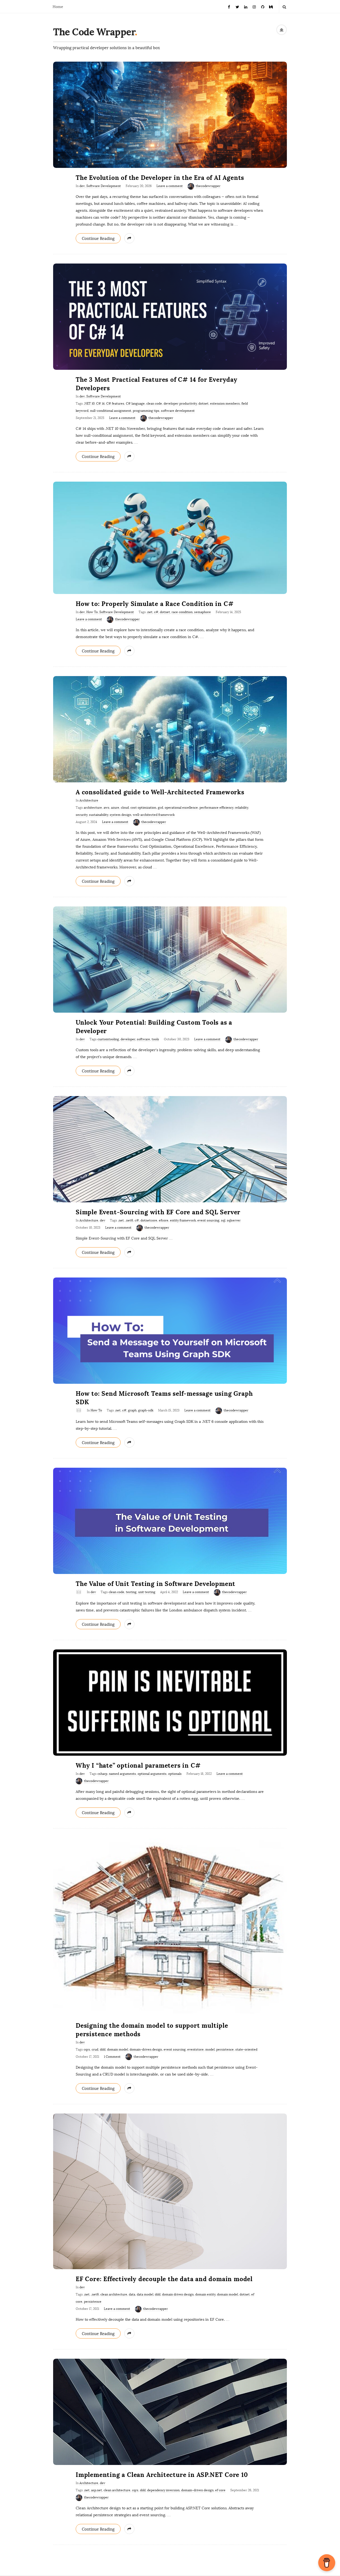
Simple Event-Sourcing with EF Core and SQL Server (158, 1212)
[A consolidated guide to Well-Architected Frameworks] (170, 729)
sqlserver (234, 1220)
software (143, 1039)
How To (92, 612)
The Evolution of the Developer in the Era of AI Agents (160, 178)
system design (120, 815)
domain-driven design (146, 2049)
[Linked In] (246, 7)
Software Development (104, 186)
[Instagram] (254, 7)
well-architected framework (154, 815)
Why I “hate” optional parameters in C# (138, 1765)
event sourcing (208, 1220)
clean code (154, 404)
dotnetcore (149, 1220)
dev (82, 186)
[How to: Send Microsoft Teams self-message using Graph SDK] (170, 1331)
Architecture (89, 800)
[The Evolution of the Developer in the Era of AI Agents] (170, 115)
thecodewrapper (208, 186)
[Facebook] (229, 7)
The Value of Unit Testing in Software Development (156, 1584)
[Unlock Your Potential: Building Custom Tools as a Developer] (170, 960)
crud (95, 2049)
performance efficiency (216, 808)
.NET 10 (89, 404)
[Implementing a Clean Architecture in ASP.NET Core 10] (170, 2412)
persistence (225, 2049)
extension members (225, 404)
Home (58, 7)
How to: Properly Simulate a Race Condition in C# (155, 604)
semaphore (203, 612)
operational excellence (181, 808)
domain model (118, 2049)
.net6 (129, 1220)
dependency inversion (163, 2490)
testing (131, 1592)
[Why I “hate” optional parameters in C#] (170, 1702)
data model (145, 2294)
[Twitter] (237, 7)
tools (155, 1039)
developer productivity (180, 404)
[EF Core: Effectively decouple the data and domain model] (170, 2191)
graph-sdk (146, 1410)
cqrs (87, 2049)
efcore (164, 1220)
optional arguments (152, 1774)
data (132, 2294)
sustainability (99, 815)
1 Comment (112, 2057)
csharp (102, 1774)
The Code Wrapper (94, 32)
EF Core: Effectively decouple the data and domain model (164, 2279)
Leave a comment (170, 186)
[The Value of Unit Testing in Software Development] (170, 1521)
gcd (160, 808)
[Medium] (271, 7)
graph (132, 1410)
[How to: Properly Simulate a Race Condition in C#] (170, 538)
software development (178, 411)
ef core (220, 2490)
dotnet (203, 404)
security (82, 815)
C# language (135, 404)
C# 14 (100, 404)
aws (107, 808)
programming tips (146, 411)
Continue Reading (98, 239)
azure (115, 808)
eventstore (195, 2049)
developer (128, 1039)
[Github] (263, 7)
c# (156, 612)
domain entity (205, 2294)
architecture (93, 808)
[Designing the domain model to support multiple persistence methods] (170, 1927)
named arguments (122, 1774)
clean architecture (114, 2294)
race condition (182, 612)
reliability (241, 808)
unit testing (147, 1592)
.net (150, 612)
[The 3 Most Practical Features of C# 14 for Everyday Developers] (170, 317)
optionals (175, 1774)
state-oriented (246, 2049)
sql (223, 1220)
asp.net (97, 2490)
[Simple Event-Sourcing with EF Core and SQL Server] (170, 1149)
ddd (103, 2049)
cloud (125, 808)
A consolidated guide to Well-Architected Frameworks (160, 792)
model (210, 2049)
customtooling (108, 1039)
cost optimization (143, 808)
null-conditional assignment (111, 411)
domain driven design (178, 2294)
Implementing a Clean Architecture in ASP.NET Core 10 (162, 2475)
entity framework (183, 1220)
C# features (115, 404)
